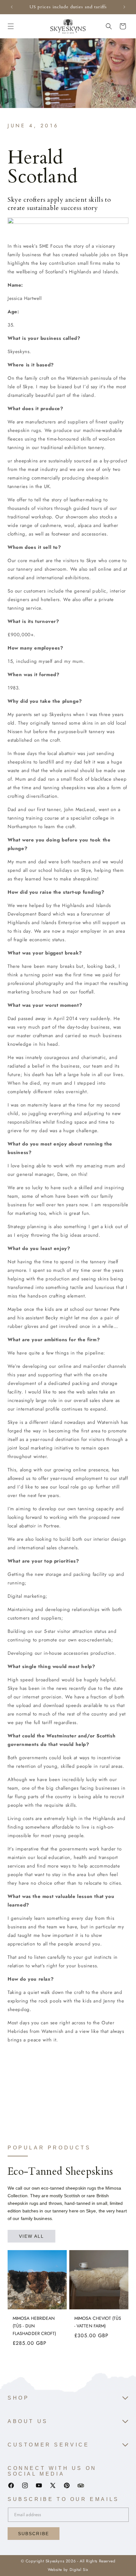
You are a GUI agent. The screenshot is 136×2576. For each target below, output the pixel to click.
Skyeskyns (55, 2561)
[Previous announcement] (12, 7)
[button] (11, 26)
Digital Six (79, 2570)
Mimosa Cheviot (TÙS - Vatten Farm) (98, 2322)
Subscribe (34, 2534)
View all (32, 2236)
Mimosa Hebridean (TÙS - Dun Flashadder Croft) (34, 2326)
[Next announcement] (124, 7)
